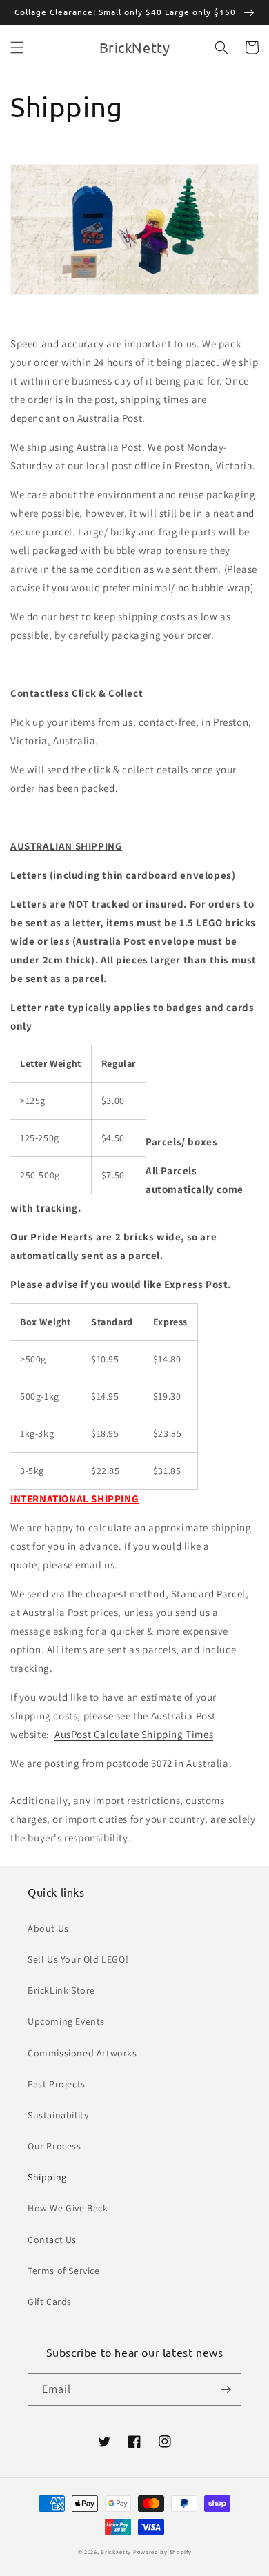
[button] (17, 48)
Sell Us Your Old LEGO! (78, 1959)
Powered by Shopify (162, 2552)
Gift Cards (50, 2302)
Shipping (47, 2177)
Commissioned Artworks (82, 2053)
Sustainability (58, 2115)
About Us (48, 1928)
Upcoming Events (66, 2021)
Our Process (54, 2146)
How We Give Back (68, 2208)
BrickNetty (116, 2552)
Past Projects (57, 2084)
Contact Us (52, 2240)
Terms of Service (64, 2271)
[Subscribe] (226, 2390)
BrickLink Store (61, 1990)
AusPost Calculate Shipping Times (134, 1734)
